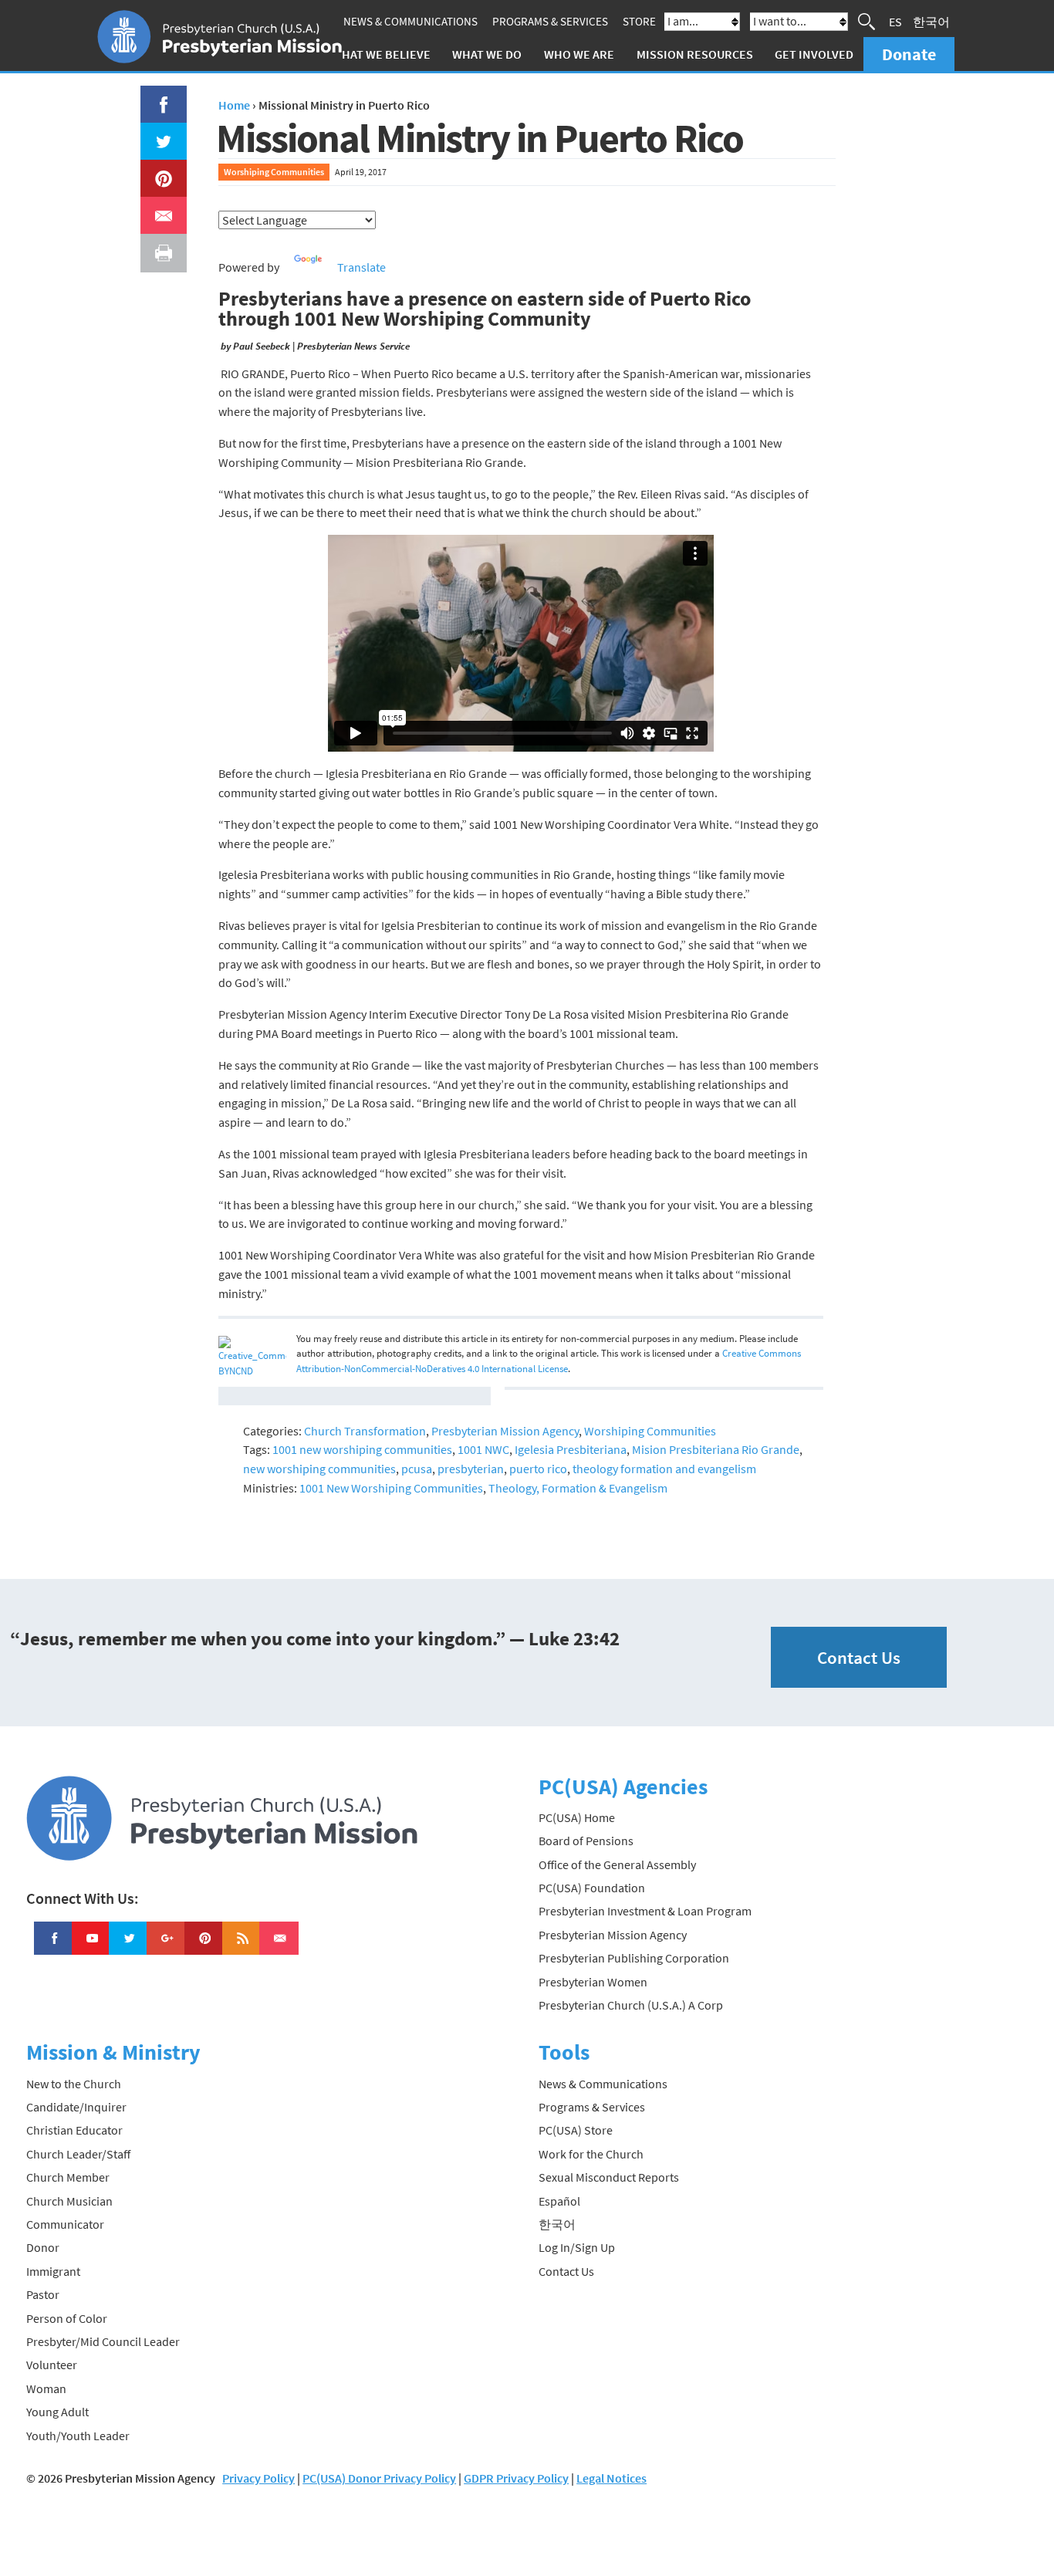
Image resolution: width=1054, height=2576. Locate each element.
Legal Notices (611, 2478)
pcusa (417, 1469)
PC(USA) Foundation (592, 1888)
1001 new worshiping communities (362, 1449)
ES (895, 22)
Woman (46, 2388)
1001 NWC (483, 1449)
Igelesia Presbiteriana (571, 1449)
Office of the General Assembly (617, 1864)
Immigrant (53, 2271)
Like (155, 95)
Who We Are (579, 54)
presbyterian (471, 1469)
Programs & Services (550, 21)
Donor (43, 2247)
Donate (909, 54)
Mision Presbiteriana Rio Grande (716, 1449)
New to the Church (74, 2084)
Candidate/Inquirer (76, 2107)
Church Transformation (365, 1431)
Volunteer (52, 2365)
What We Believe (381, 54)
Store (639, 21)
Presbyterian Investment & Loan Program (645, 1911)
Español (559, 2201)
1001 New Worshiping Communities (391, 1488)
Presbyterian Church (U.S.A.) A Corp (631, 2005)
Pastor (43, 2294)
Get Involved (814, 54)
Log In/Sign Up (577, 2247)
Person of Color (67, 2318)
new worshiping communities (319, 1469)
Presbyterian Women (593, 1982)
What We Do (487, 54)
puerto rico (538, 1469)
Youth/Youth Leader (78, 2436)
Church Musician (69, 2201)
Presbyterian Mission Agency (505, 1431)
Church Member (68, 2177)
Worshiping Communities (274, 172)
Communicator (65, 2224)
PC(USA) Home (577, 1817)
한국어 (931, 22)
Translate (361, 267)
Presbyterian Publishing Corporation (634, 1958)
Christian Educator (74, 2130)
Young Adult (57, 2412)
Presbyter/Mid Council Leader (103, 2341)
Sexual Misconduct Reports (609, 2177)
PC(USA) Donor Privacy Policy (379, 2478)
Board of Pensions (586, 1841)
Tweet (160, 132)
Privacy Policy (258, 2478)
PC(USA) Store (576, 2130)
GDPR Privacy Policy (516, 2478)
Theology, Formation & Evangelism (578, 1488)
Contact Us (859, 1657)
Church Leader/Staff (78, 2154)
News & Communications (410, 21)
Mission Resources (695, 54)
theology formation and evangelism (664, 1469)
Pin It (157, 169)
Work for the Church (591, 2154)
